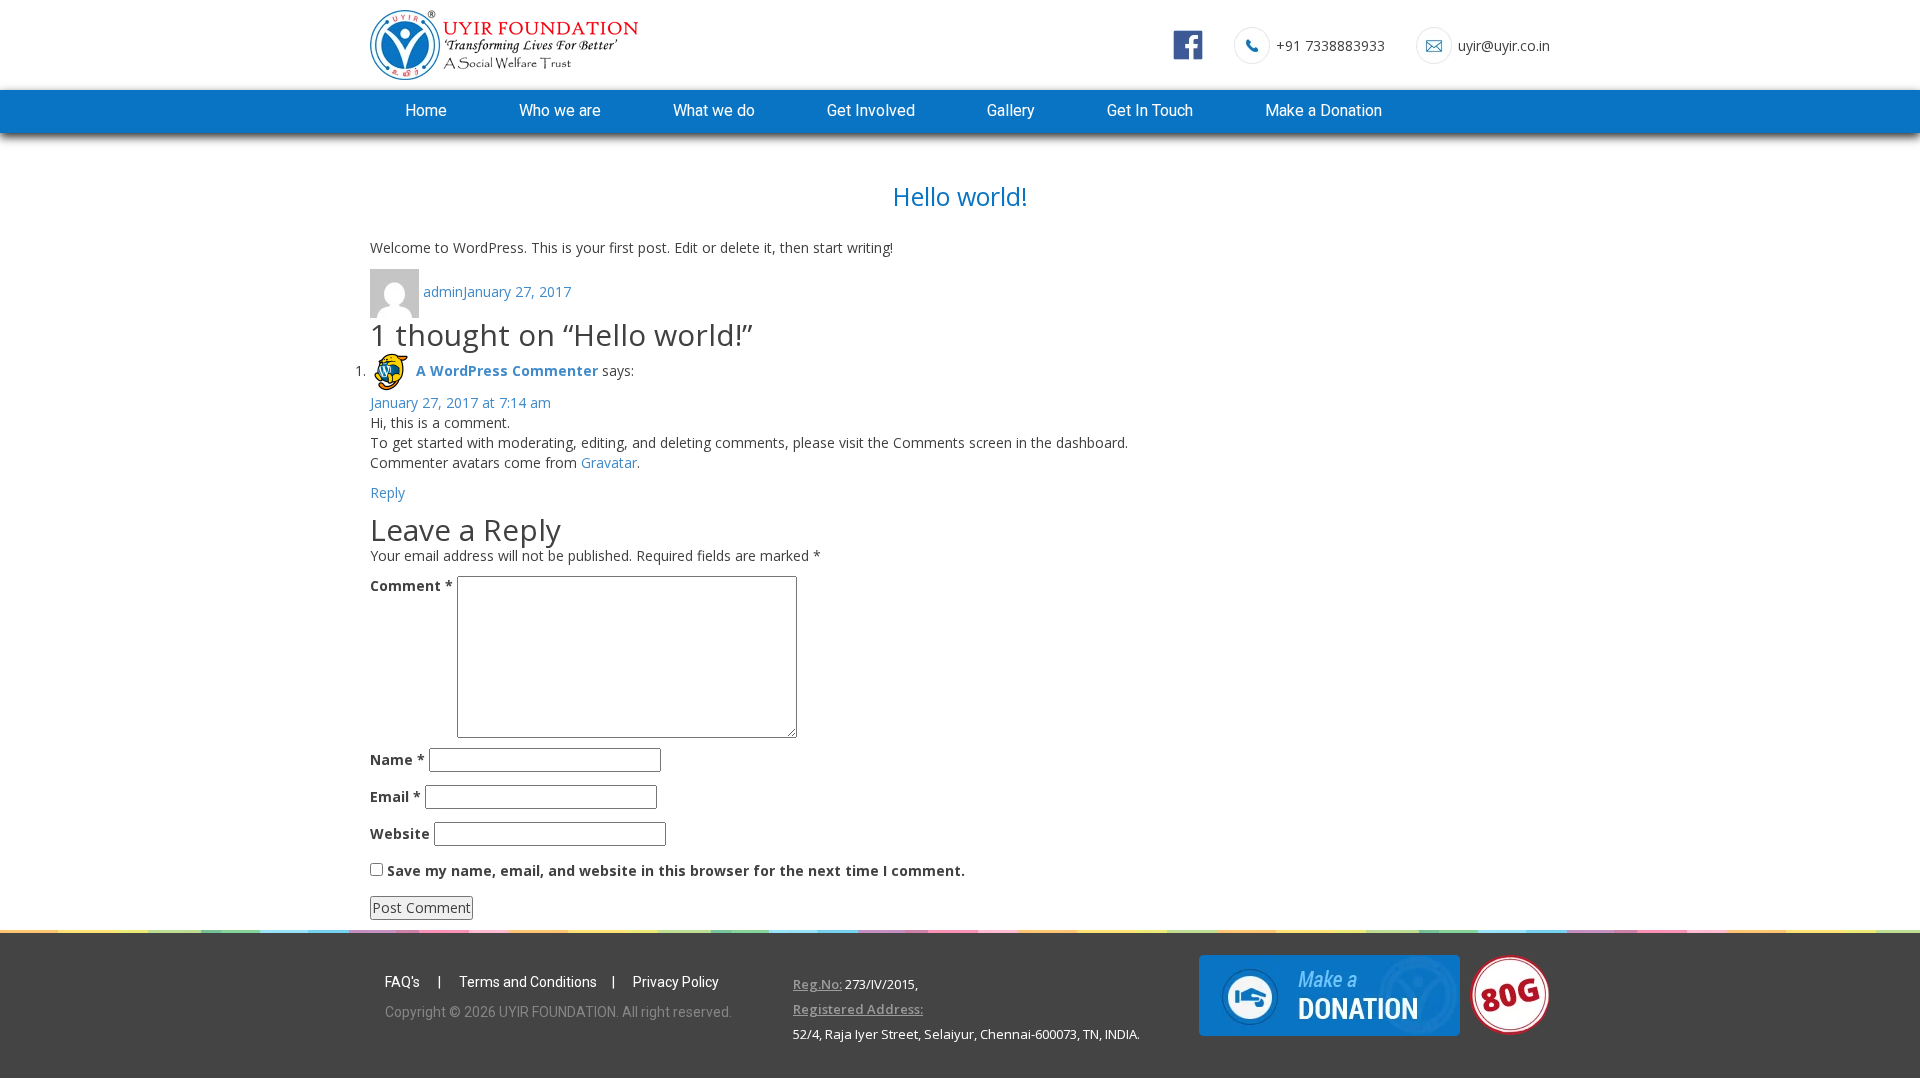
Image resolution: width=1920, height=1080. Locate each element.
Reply (387, 492)
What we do (714, 110)
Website (400, 833)
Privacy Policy (676, 982)
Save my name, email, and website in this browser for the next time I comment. (676, 870)
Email (395, 796)
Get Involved (871, 110)
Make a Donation (1323, 110)
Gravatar (609, 462)
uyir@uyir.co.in (1504, 45)
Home (426, 110)
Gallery (1011, 110)
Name (397, 759)
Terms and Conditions (528, 982)
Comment (411, 585)
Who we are (560, 110)
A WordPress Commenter (507, 370)
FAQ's (404, 982)
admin (443, 291)
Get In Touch (1150, 110)
